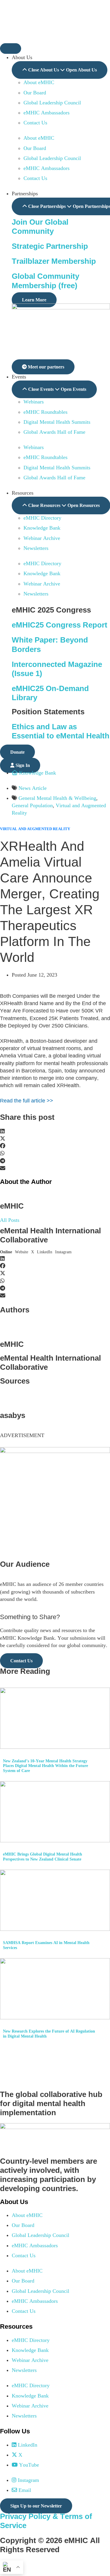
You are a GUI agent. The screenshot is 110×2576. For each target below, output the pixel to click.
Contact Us (35, 123)
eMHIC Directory (42, 518)
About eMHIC (39, 82)
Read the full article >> (27, 1101)
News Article (33, 788)
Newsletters (36, 548)
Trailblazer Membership (54, 261)
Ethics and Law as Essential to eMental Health (61, 731)
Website (22, 1252)
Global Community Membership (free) (45, 281)
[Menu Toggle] (11, 49)
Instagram (63, 1252)
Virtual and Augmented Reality (35, 829)
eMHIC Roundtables (45, 412)
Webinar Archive (42, 538)
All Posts (10, 1220)
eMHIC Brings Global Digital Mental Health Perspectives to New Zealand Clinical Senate (43, 1857)
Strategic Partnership (50, 246)
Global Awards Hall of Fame (54, 432)
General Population (32, 805)
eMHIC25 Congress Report (60, 625)
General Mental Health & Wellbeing (57, 798)
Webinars (34, 402)
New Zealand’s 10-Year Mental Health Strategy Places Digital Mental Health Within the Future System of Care (45, 1766)
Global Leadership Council (52, 103)
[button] (55, 1131)
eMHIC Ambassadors (46, 113)
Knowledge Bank (42, 528)
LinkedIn (45, 1252)
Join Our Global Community (40, 227)
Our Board (35, 93)
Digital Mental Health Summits (57, 422)
